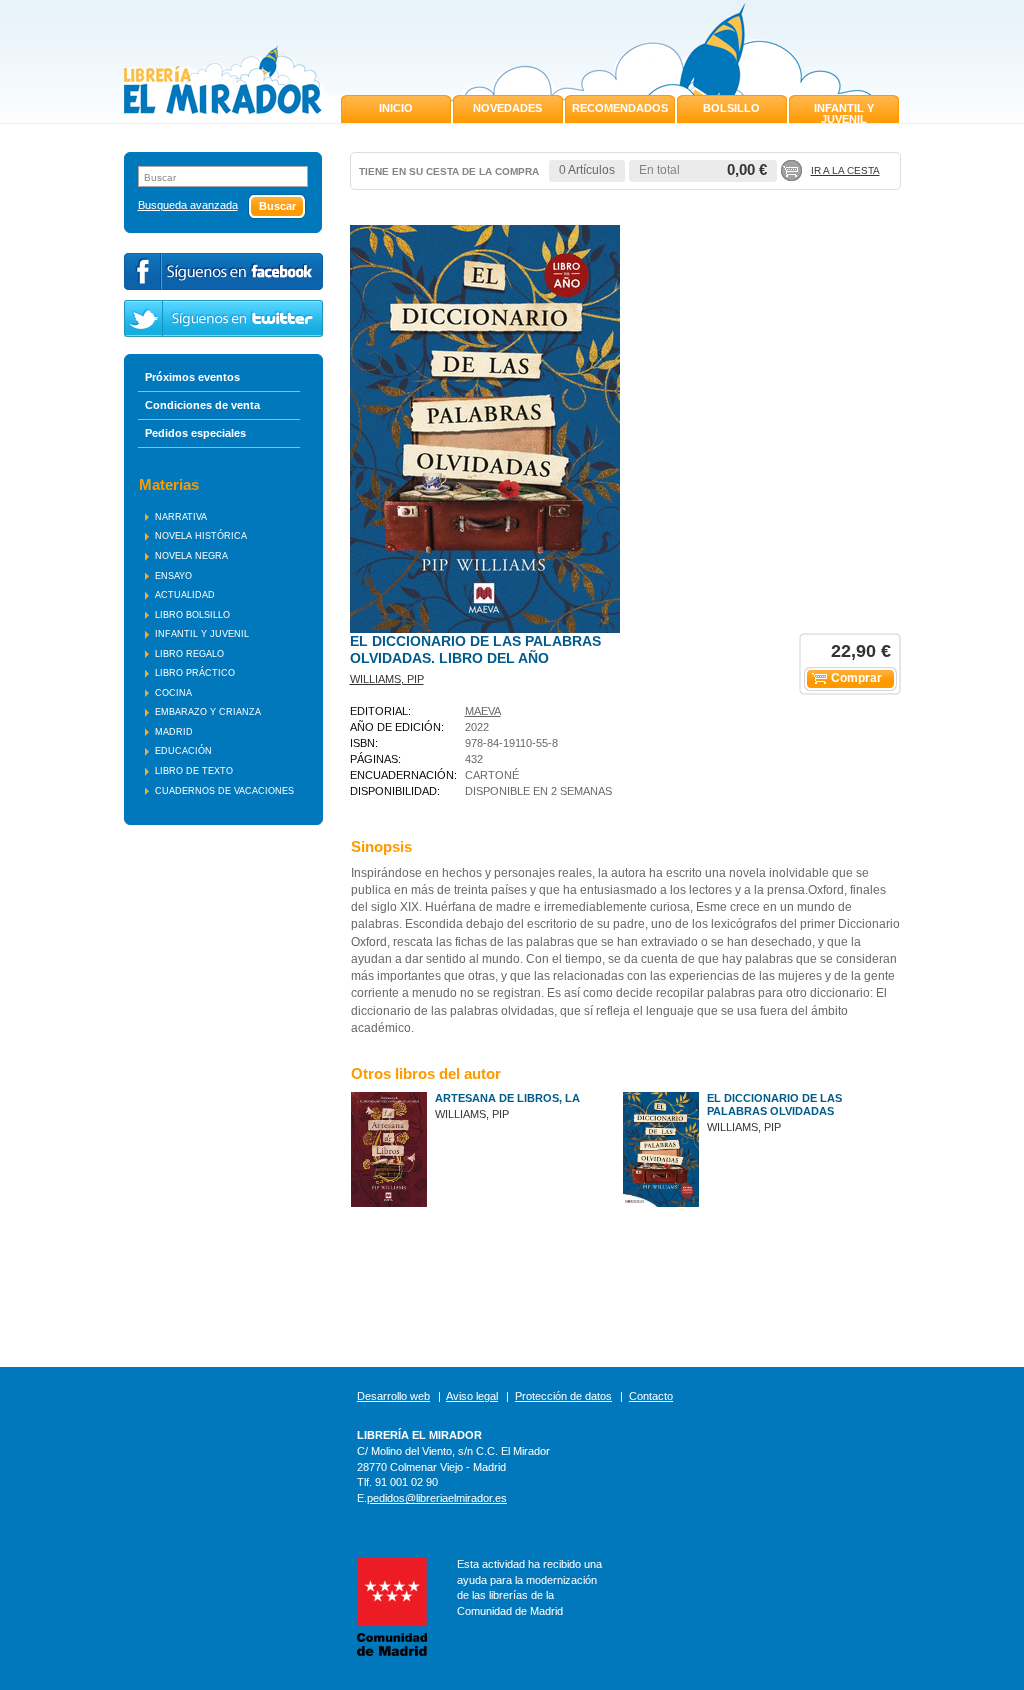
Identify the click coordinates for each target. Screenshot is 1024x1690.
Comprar (856, 678)
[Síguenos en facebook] (223, 271)
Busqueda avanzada (188, 205)
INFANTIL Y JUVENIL (844, 113)
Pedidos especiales (195, 433)
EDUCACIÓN (183, 751)
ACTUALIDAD (185, 595)
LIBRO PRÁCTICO (195, 673)
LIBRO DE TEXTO (194, 771)
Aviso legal (472, 1396)
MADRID (174, 732)
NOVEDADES (507, 108)
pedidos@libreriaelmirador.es (437, 1498)
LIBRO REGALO (189, 654)
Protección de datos (563, 1396)
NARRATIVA (181, 517)
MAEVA (483, 711)
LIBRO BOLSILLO (192, 615)
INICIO (396, 108)
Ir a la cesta (845, 170)
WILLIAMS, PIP (387, 679)
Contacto (651, 1396)
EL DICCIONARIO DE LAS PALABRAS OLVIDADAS (774, 1104)
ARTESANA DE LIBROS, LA (507, 1098)
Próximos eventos (192, 377)
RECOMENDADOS (620, 108)
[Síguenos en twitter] (223, 318)
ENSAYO (173, 576)
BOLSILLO (731, 108)
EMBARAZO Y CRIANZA (208, 712)
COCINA (173, 693)
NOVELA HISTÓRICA (201, 536)
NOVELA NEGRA (191, 556)
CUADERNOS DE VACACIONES (224, 791)
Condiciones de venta (202, 405)
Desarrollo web (393, 1396)
